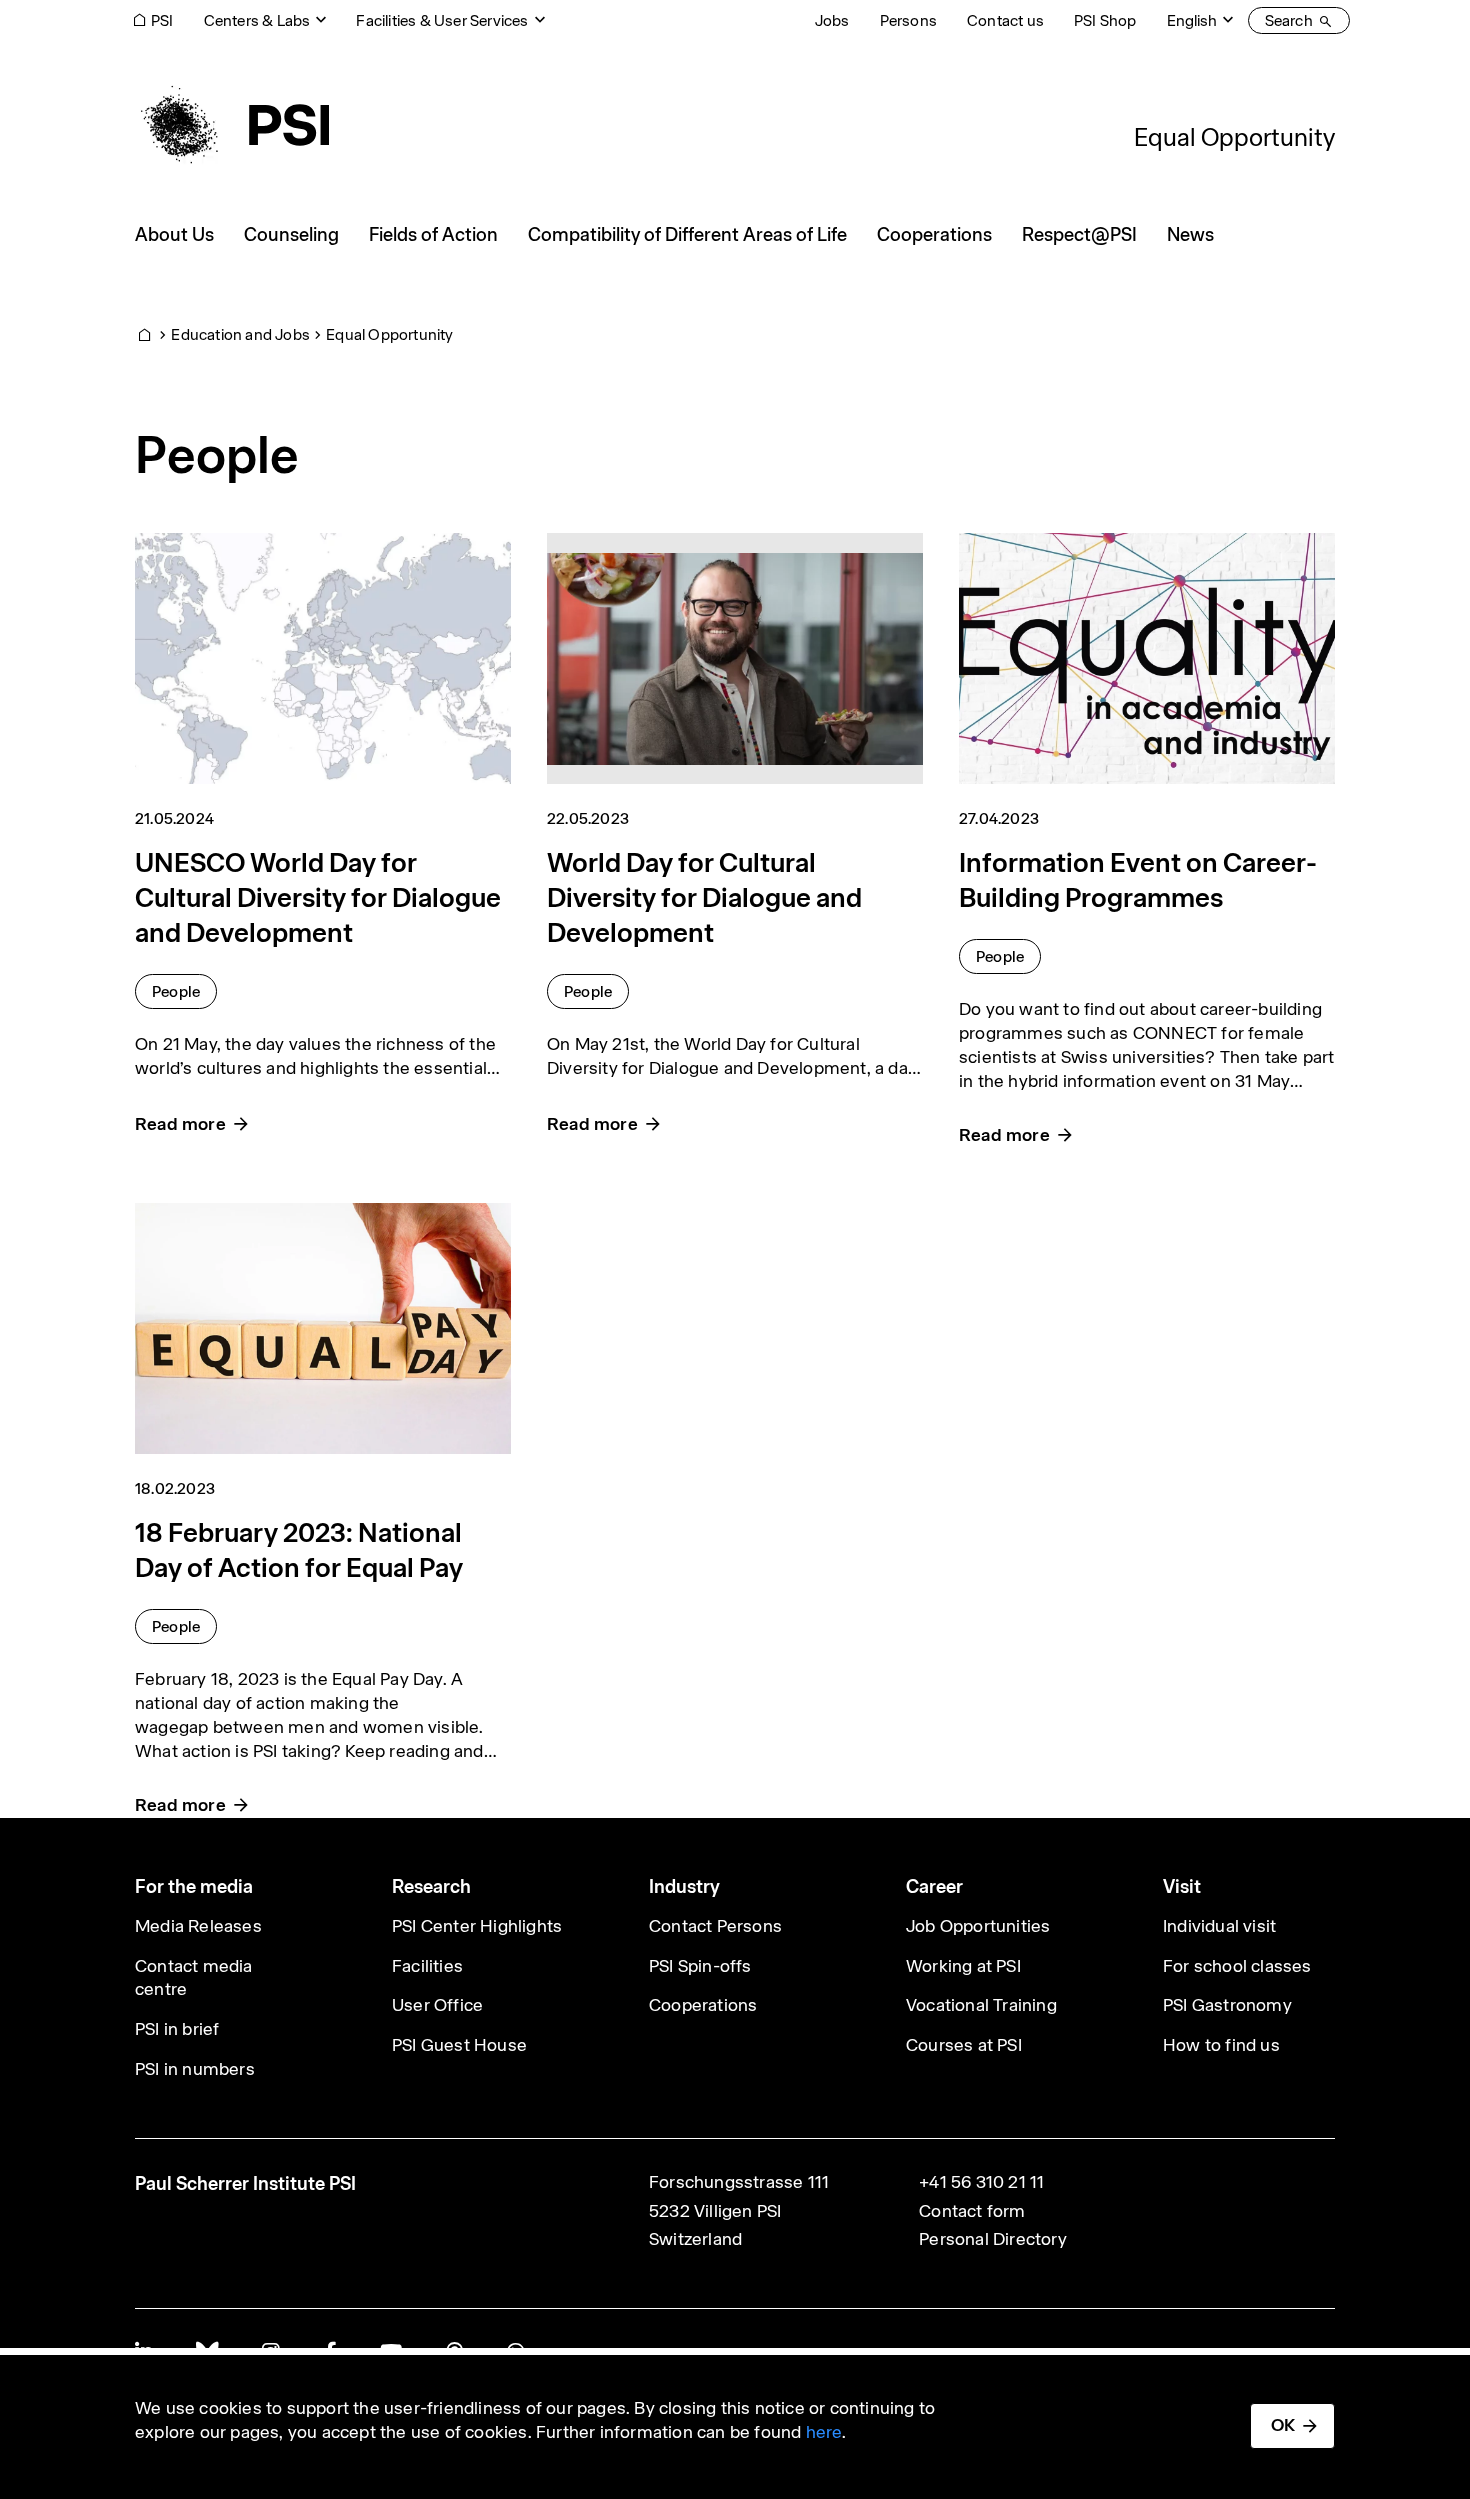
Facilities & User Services (442, 20)
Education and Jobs (240, 334)
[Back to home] (232, 125)
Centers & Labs (257, 20)
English (1192, 20)
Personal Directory (993, 2239)
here (824, 2432)
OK (1283, 2425)
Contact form (972, 2211)
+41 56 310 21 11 (981, 2182)
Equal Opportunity (1234, 137)
